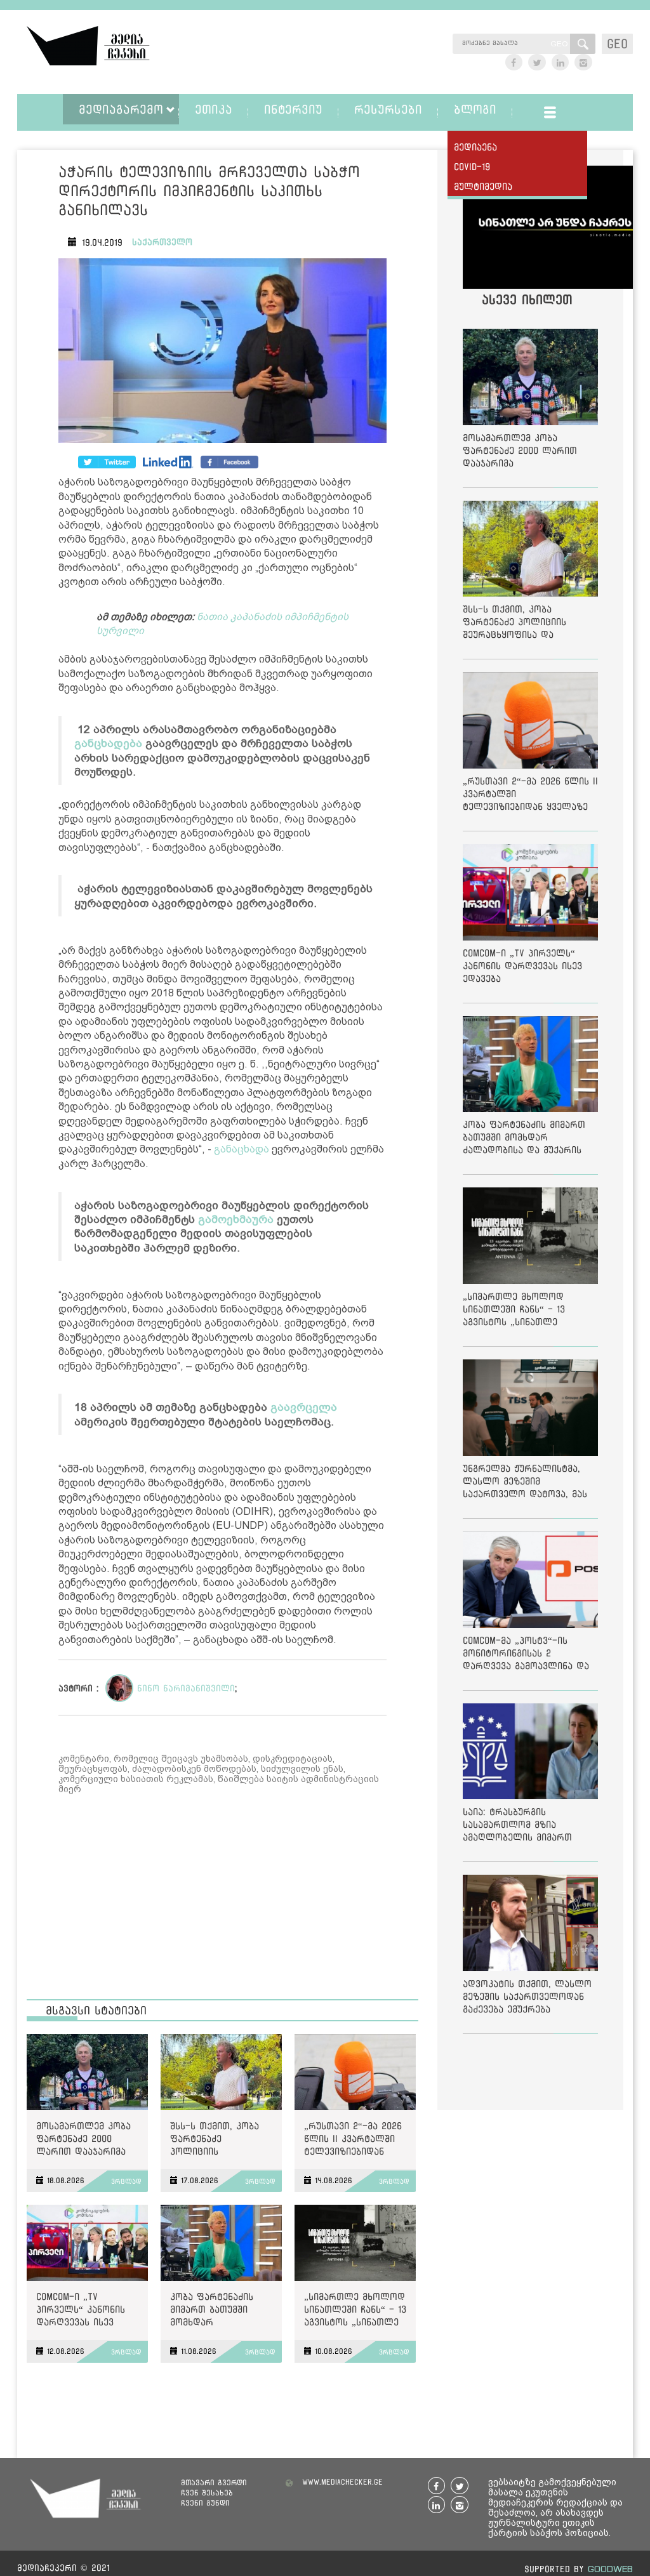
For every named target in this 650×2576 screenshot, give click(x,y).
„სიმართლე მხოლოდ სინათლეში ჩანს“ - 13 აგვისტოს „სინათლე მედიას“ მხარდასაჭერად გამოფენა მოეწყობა (355, 2312)
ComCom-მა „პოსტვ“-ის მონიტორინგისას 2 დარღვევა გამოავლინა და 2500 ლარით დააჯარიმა (526, 1655)
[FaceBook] (107, 462)
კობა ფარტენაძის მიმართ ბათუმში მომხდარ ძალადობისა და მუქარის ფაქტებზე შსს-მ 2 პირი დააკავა (214, 2312)
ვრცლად (126, 2181)
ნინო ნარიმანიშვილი (186, 1688)
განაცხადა (242, 1149)
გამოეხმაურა (236, 1219)
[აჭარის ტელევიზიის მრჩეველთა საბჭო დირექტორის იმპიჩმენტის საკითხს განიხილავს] (222, 353)
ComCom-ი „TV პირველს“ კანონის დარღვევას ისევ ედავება (81, 2312)
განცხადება (108, 743)
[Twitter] (168, 462)
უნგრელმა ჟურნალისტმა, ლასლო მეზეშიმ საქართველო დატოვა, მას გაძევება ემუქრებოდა (525, 1483)
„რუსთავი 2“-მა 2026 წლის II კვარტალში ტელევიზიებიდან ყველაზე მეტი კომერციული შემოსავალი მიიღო (353, 2141)
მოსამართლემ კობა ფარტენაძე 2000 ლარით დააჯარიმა (83, 2138)
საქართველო (162, 242)
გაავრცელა (304, 1407)
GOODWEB (610, 2569)
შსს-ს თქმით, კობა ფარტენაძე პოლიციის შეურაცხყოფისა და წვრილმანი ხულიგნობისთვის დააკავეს (216, 2141)
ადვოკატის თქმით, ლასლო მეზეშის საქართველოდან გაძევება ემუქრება (527, 1996)
